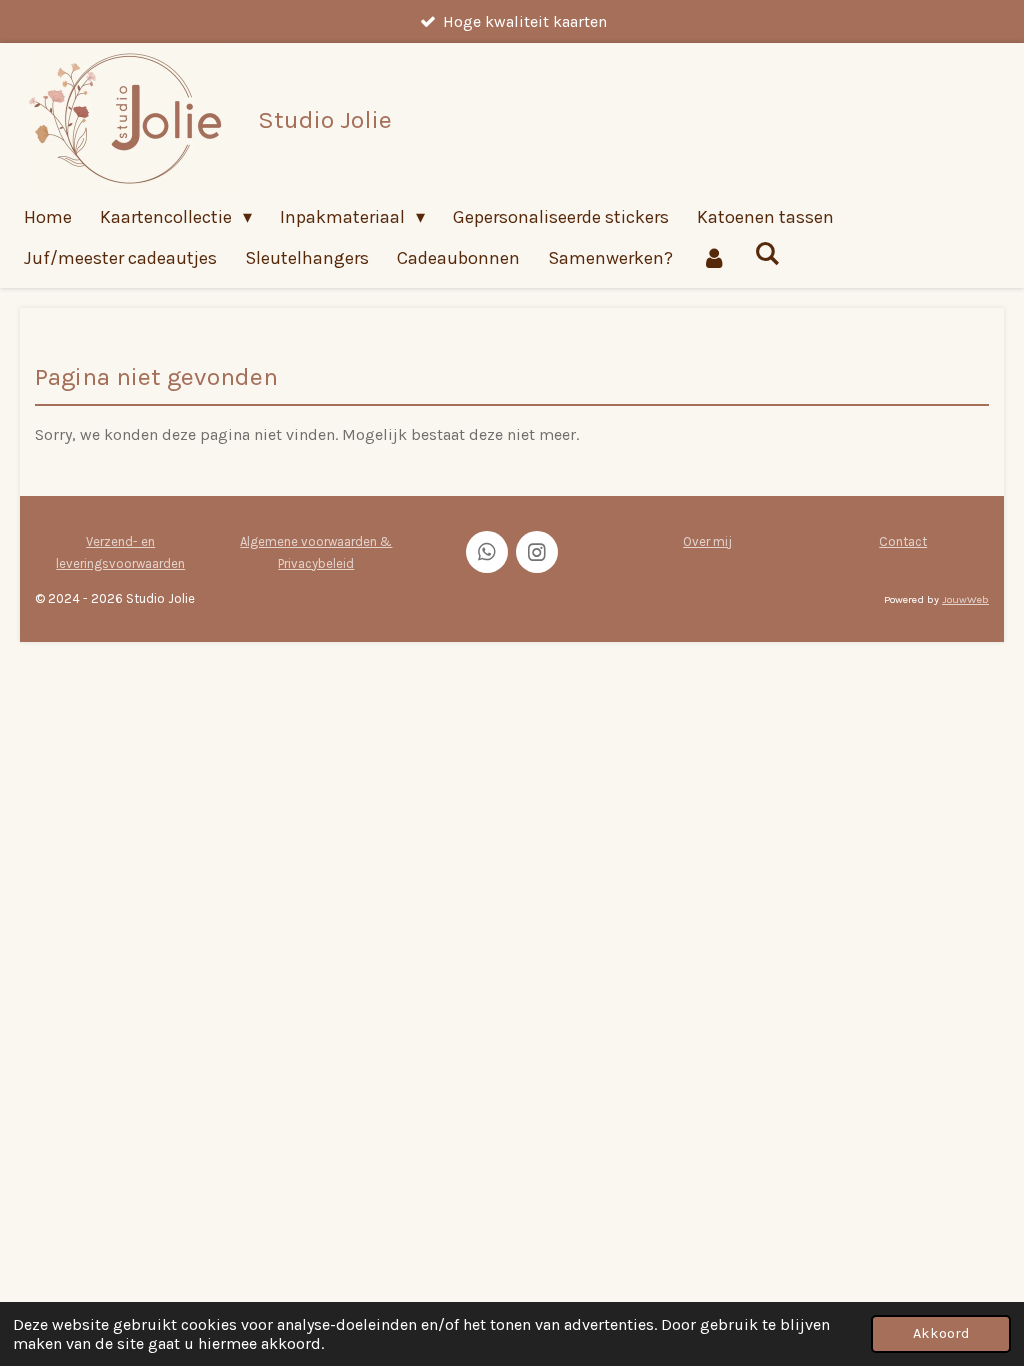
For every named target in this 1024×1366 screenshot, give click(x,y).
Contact (903, 541)
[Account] (713, 258)
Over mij (707, 541)
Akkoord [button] (941, 1333)
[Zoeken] (766, 254)
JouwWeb (965, 599)
